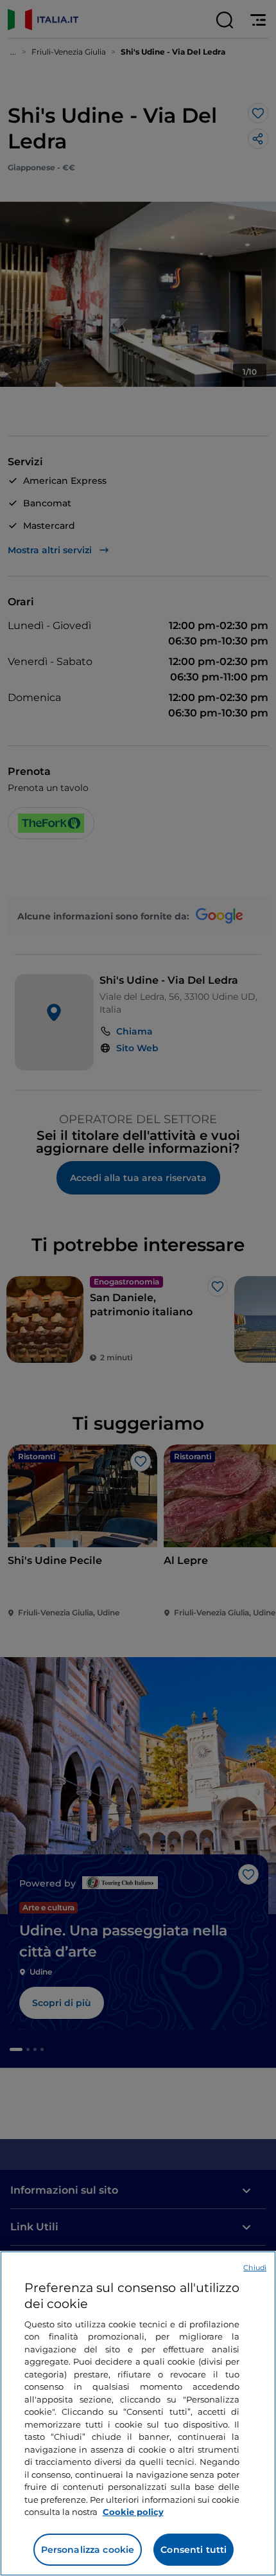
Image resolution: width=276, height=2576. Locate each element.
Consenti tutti (194, 2550)
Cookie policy (133, 2512)
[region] (138, 2413)
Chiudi (255, 2268)
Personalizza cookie (88, 2550)
